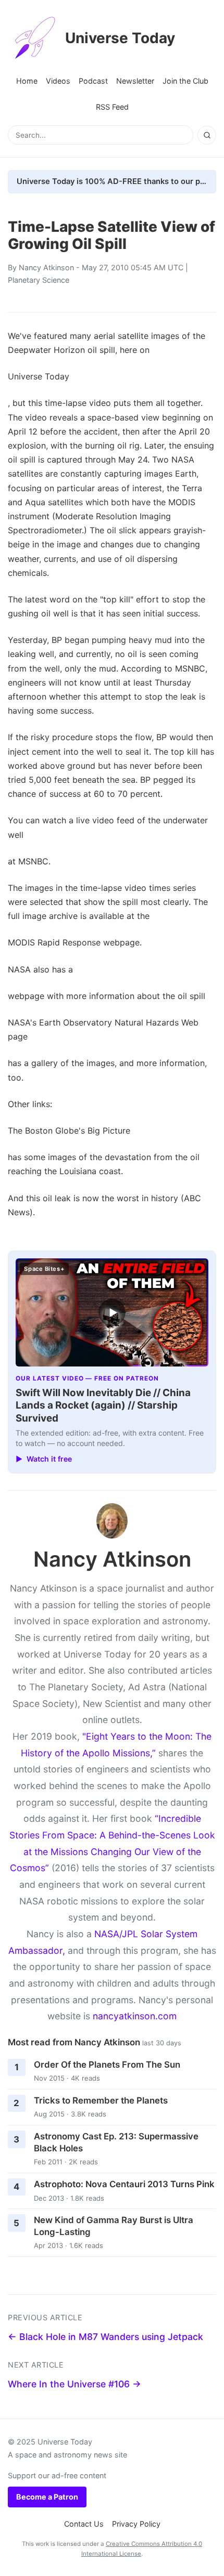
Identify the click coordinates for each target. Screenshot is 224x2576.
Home (27, 81)
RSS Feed (112, 107)
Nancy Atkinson (46, 267)
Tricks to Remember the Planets (101, 2100)
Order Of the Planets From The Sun (107, 2065)
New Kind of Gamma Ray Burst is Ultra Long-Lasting (114, 2226)
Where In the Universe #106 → (74, 2384)
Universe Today (120, 38)
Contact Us (84, 2524)
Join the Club (185, 81)
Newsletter (135, 81)
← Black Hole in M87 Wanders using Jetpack (105, 2337)
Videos (58, 81)
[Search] (207, 135)
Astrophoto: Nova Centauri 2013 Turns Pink (124, 2184)
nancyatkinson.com (135, 2016)
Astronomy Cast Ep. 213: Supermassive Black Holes (116, 2142)
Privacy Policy (136, 2524)
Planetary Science (39, 280)
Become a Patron (47, 2497)
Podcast (93, 81)
